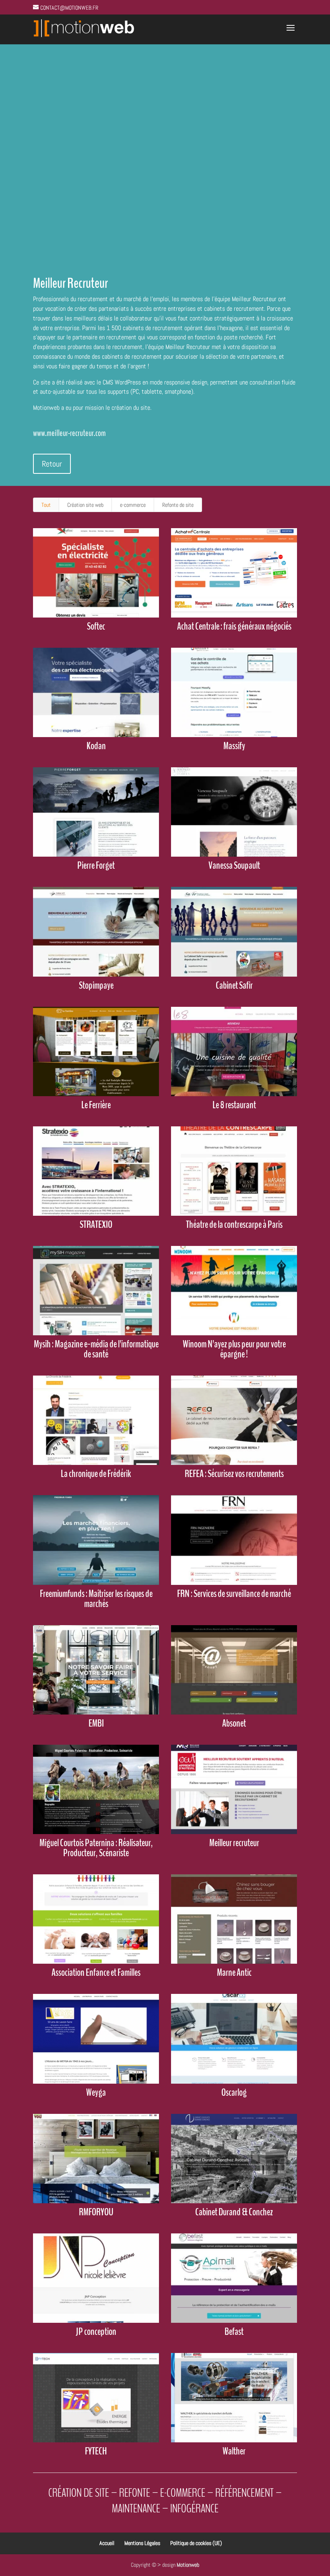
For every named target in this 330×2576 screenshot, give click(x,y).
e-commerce (133, 505)
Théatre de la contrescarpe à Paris (234, 1225)
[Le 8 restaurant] (234, 1051)
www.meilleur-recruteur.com (69, 433)
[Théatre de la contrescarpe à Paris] (234, 1171)
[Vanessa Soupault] (234, 812)
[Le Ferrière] (96, 1051)
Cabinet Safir (234, 985)
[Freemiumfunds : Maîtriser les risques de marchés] (96, 1540)
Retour (52, 464)
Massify (234, 746)
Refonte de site (178, 505)
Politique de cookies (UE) (196, 2543)
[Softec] (96, 573)
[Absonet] (234, 1670)
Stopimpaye (96, 985)
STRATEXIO (96, 1225)
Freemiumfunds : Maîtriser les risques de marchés (96, 1599)
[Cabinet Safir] (234, 932)
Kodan (96, 746)
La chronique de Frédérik (96, 1474)
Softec (96, 626)
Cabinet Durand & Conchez (234, 2212)
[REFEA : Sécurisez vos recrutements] (234, 1420)
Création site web (85, 505)
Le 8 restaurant (234, 1105)
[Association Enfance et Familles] (96, 1919)
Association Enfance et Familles (96, 1973)
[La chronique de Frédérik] (96, 1420)
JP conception (96, 2332)
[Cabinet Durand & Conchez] (234, 2159)
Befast (234, 2332)
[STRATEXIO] (96, 1171)
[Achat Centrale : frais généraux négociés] (234, 573)
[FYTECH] (96, 2398)
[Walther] (234, 2398)
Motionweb (188, 2565)
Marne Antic (234, 1973)
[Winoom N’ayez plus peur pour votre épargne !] (234, 1291)
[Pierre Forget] (96, 812)
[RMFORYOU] (96, 2159)
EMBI (96, 1723)
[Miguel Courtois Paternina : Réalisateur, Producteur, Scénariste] (96, 1789)
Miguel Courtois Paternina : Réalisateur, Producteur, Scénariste (96, 1848)
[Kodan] (96, 692)
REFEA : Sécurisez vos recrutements (234, 1474)
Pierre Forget (96, 866)
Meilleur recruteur (234, 1843)
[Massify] (234, 692)
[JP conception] (96, 2278)
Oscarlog (234, 2093)
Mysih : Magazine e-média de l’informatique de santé (96, 1349)
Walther (234, 2451)
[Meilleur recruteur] (234, 1789)
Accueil (107, 2543)
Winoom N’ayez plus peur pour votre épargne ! (234, 1349)
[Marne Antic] (234, 1919)
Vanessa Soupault (234, 866)
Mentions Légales (142, 2543)
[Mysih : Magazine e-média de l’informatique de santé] (96, 1291)
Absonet (234, 1723)
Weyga (96, 2093)
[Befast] (234, 2278)
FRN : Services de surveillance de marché (234, 1594)
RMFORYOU (96, 2212)
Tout (46, 505)
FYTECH (96, 2451)
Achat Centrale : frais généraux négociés (234, 626)
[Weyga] (96, 2039)
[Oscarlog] (234, 2039)
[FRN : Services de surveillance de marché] (234, 1540)
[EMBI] (96, 1670)
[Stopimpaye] (96, 932)
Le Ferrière (96, 1105)
